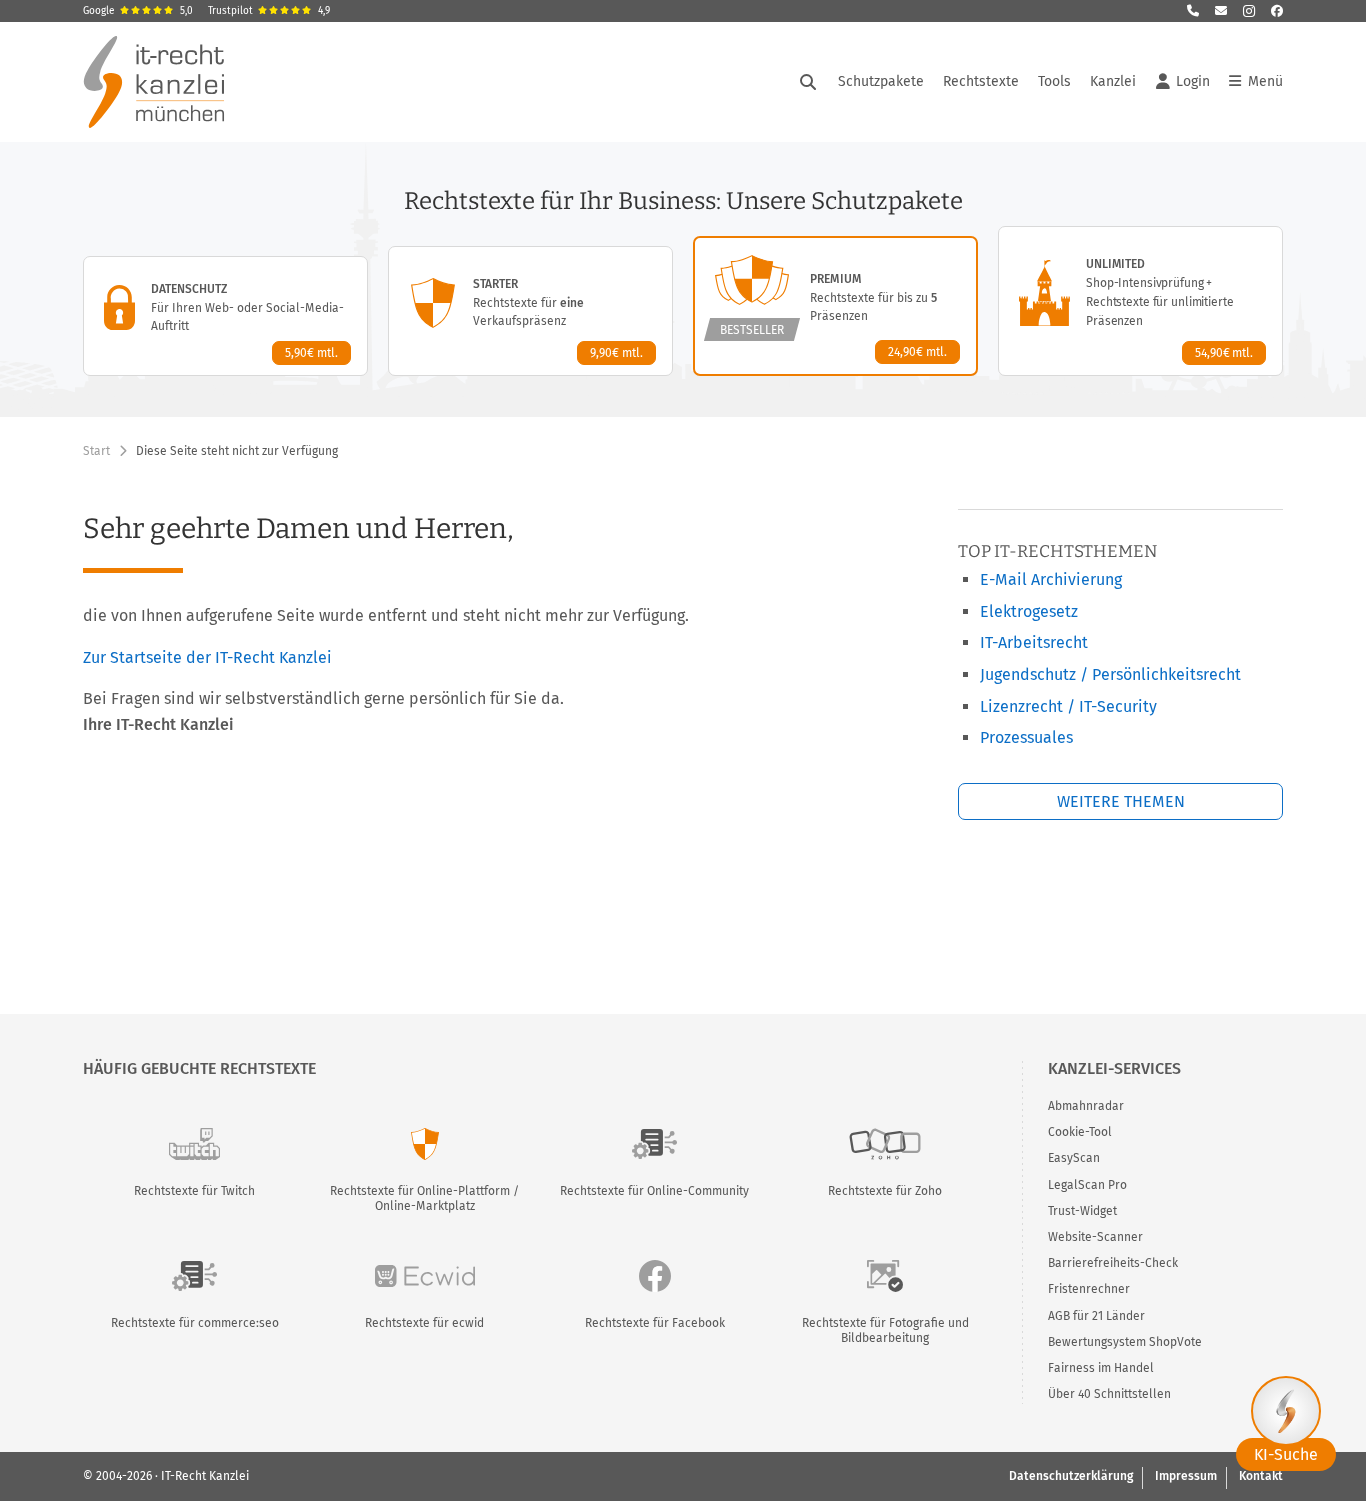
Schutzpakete (881, 81)
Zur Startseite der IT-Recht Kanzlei (207, 657)
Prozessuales (1026, 737)
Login (1193, 81)
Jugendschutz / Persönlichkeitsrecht (1110, 674)
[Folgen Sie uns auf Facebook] (1277, 11)
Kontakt (1261, 1476)
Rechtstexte (981, 81)
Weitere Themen (1121, 801)
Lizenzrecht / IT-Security (1068, 706)
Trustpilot (269, 11)
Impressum (1186, 1476)
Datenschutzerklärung (1071, 1476)
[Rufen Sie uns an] (1193, 11)
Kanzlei (1113, 81)
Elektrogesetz (1029, 611)
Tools (1054, 81)
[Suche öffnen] (808, 82)
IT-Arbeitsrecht (1034, 642)
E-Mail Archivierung (1051, 579)
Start (96, 451)
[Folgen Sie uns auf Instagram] (1249, 11)
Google (138, 11)
